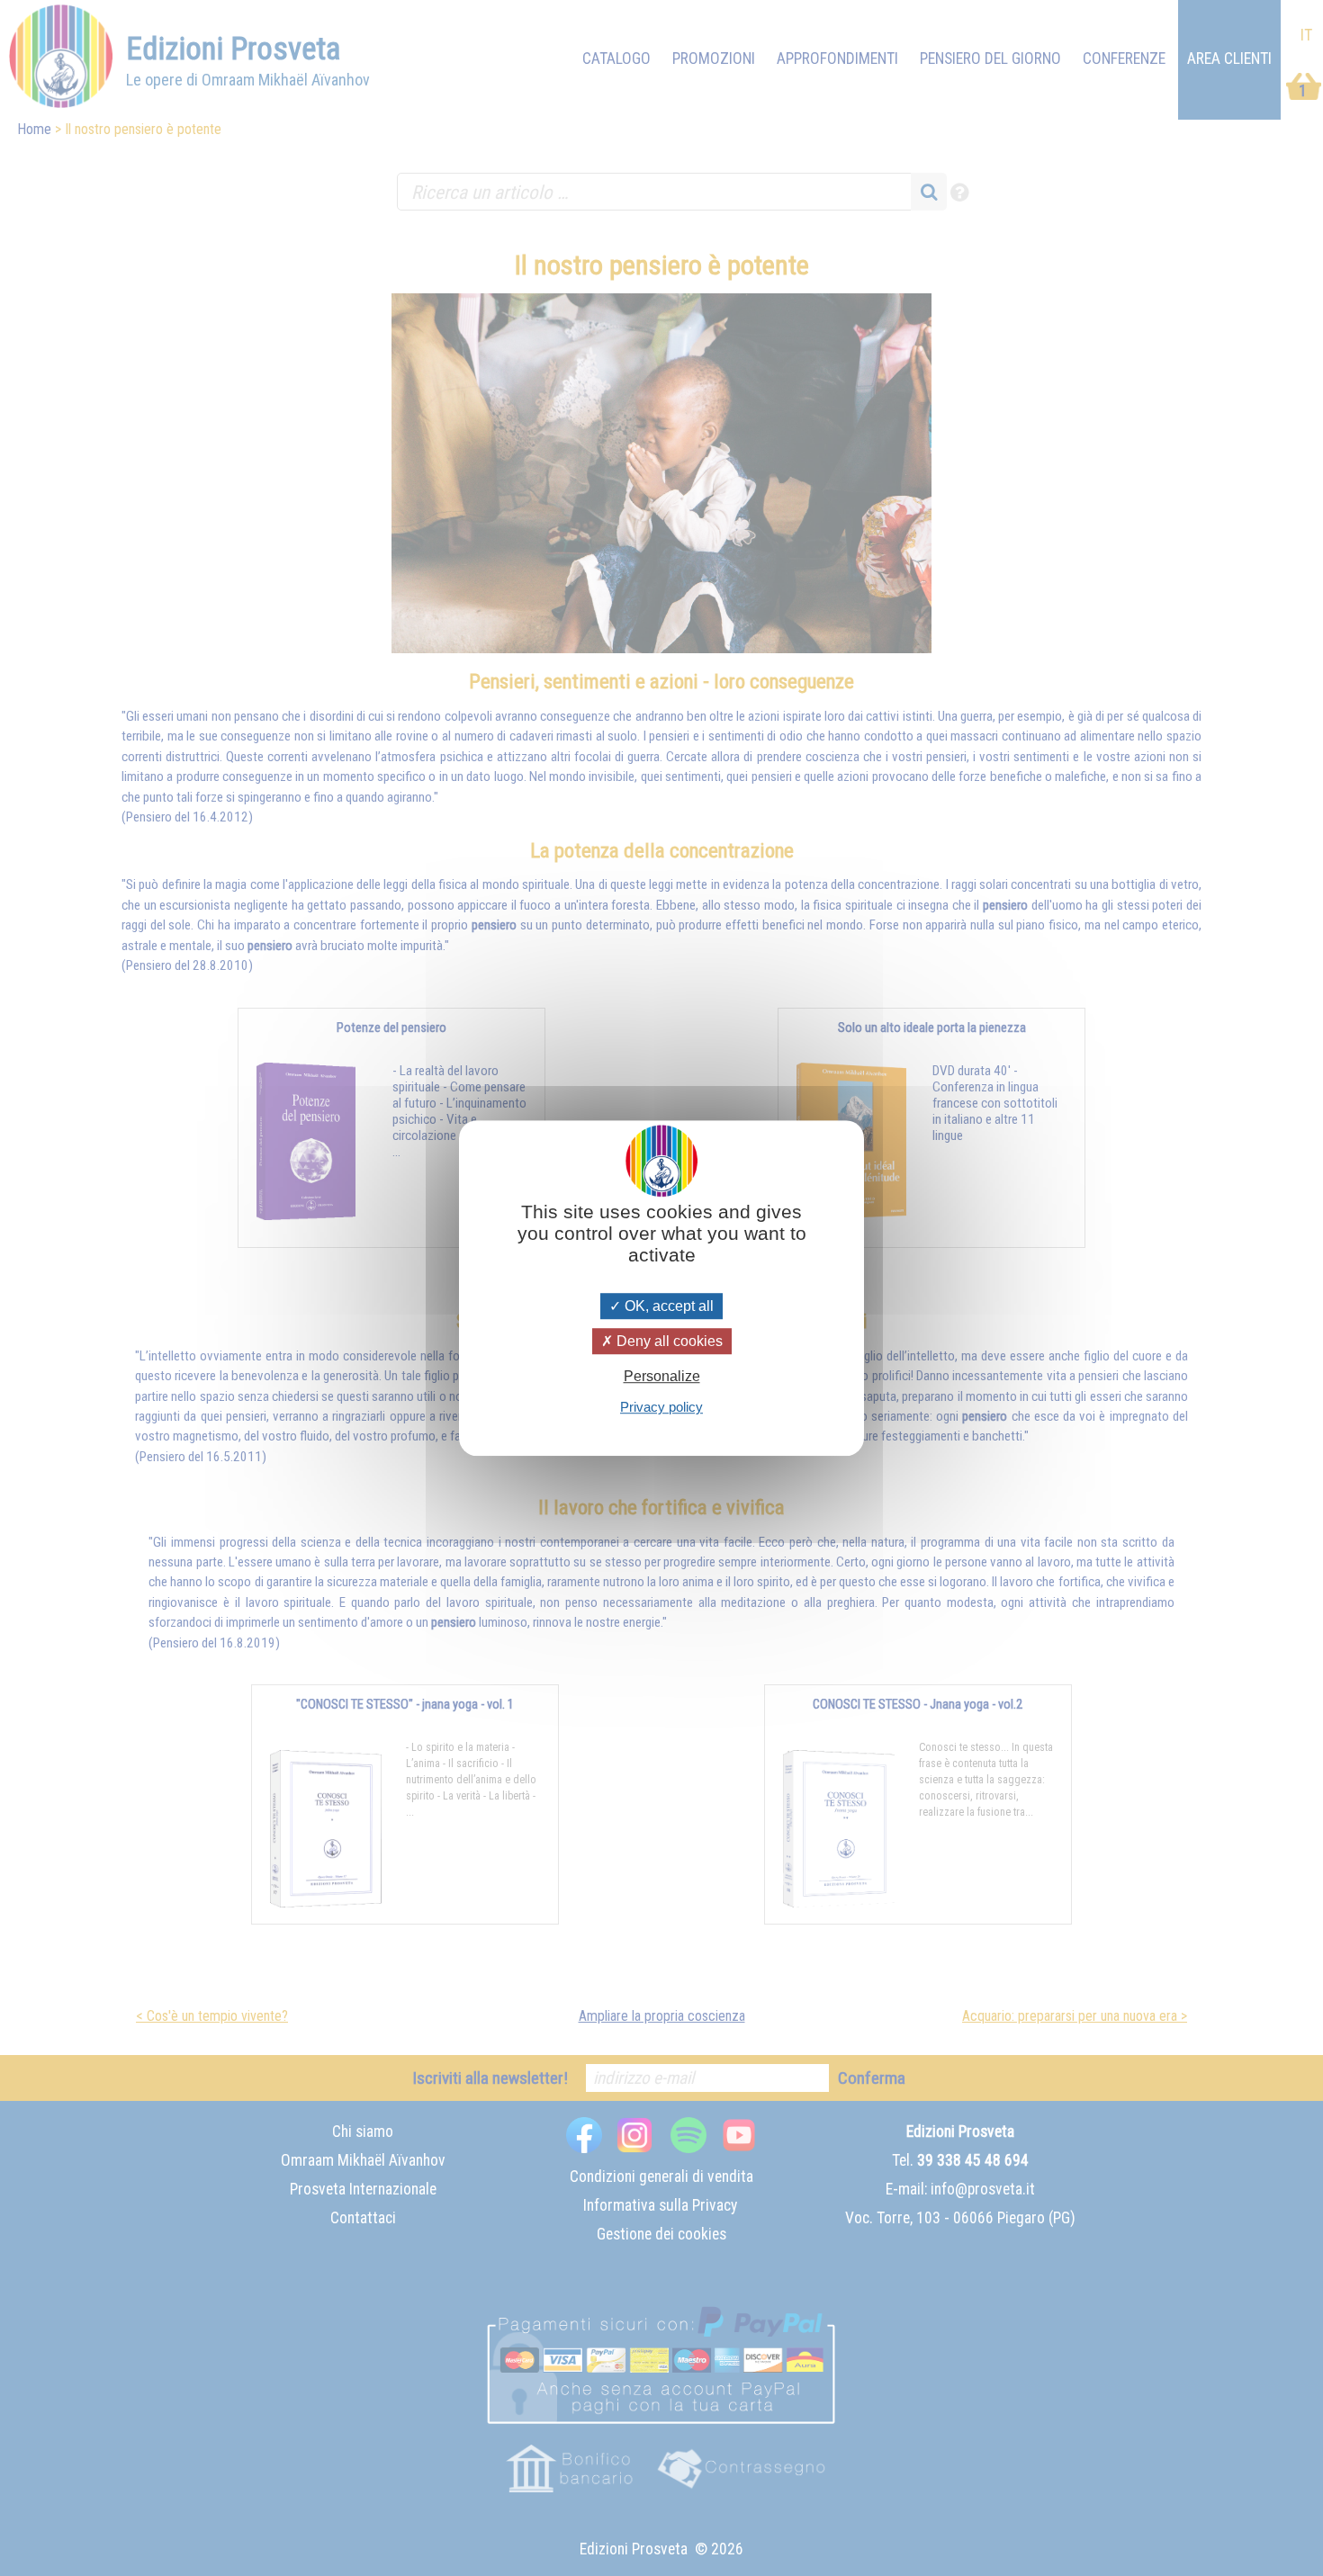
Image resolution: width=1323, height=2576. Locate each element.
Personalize (662, 1376)
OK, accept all (667, 1306)
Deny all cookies (668, 1341)
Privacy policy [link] (661, 1407)
